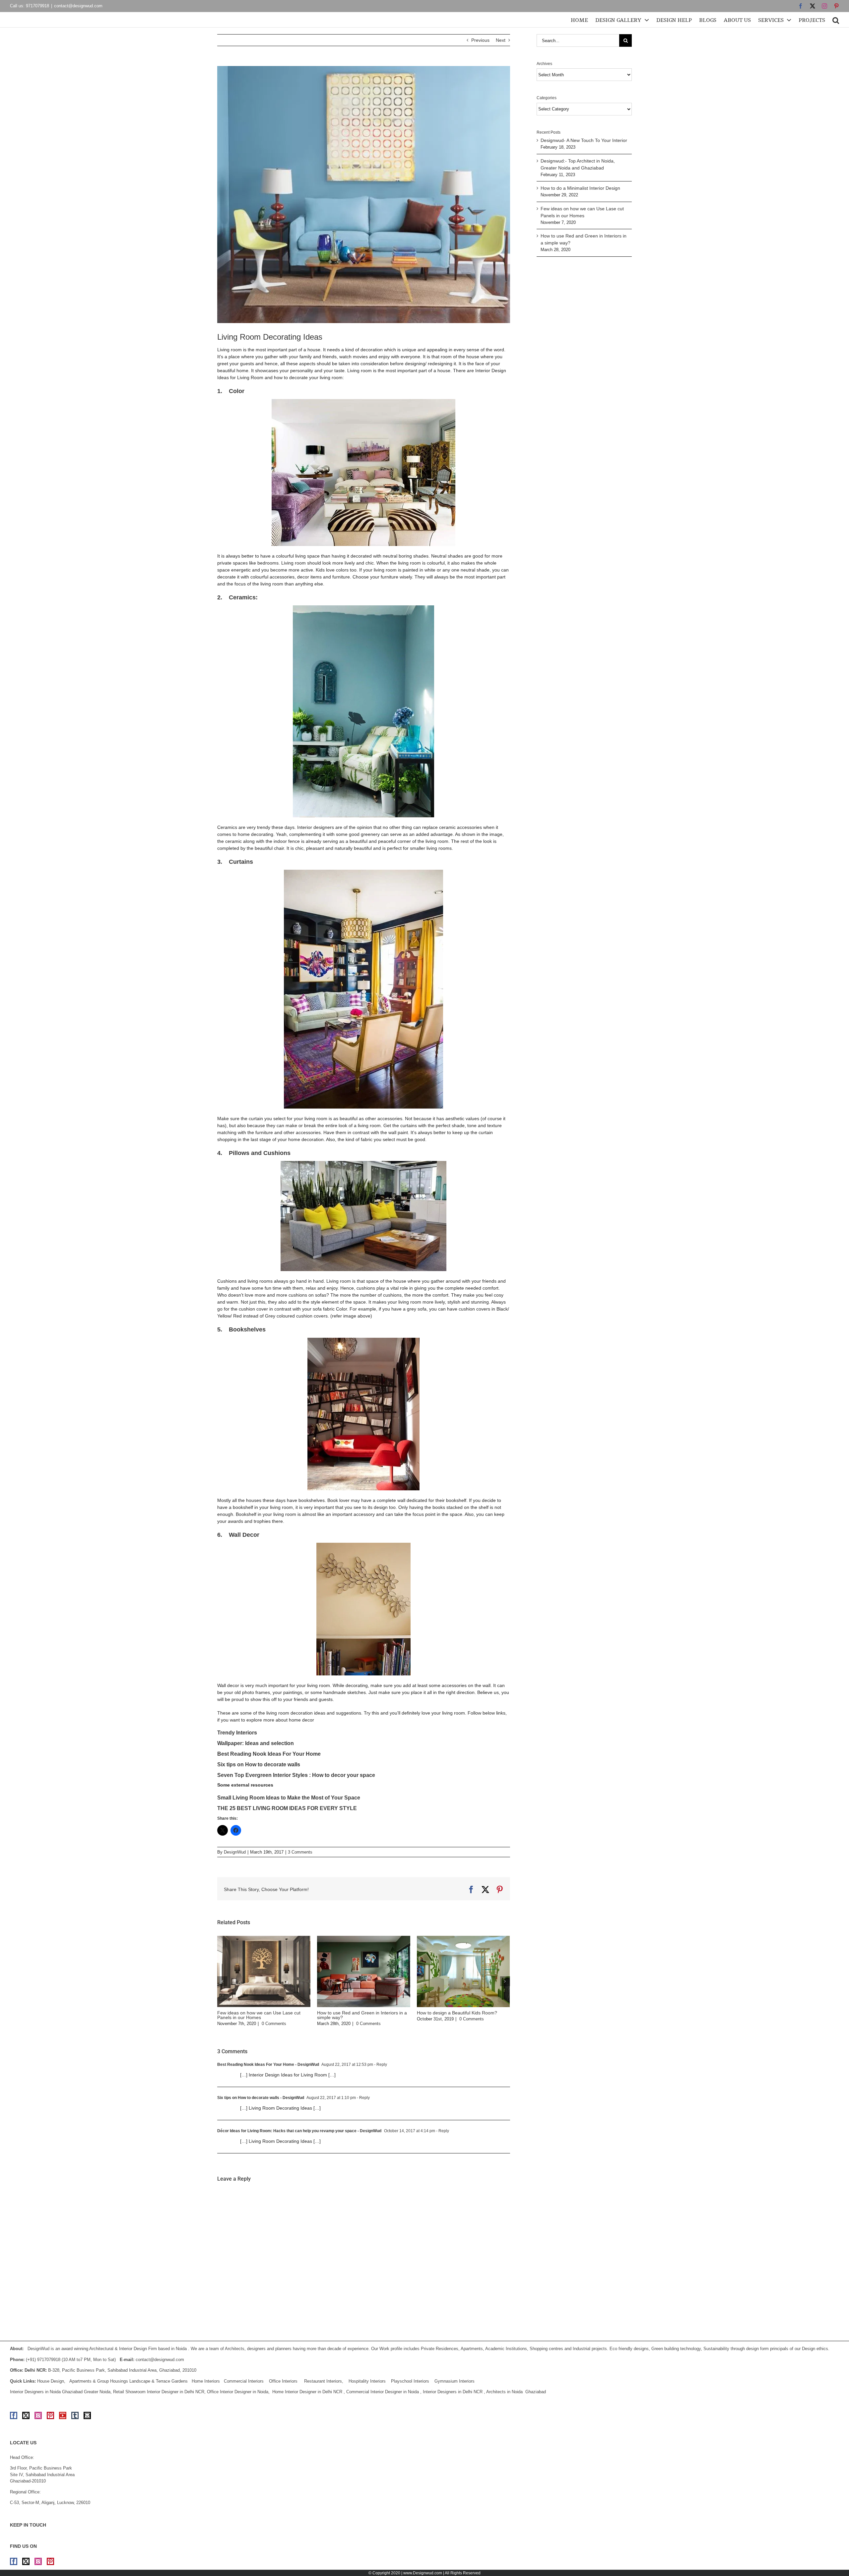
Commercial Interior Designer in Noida (383, 2392)
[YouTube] (63, 2415)
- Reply (380, 2065)
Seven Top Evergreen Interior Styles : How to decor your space (296, 1775)
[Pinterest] (50, 2415)
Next (501, 40)
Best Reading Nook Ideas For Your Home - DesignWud (268, 2065)
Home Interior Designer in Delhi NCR (307, 2392)
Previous (480, 40)
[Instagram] (38, 2415)
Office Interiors (283, 2381)
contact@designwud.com (78, 6)
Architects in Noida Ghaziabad (516, 2392)
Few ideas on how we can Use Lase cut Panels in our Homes (259, 2015)
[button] (836, 20)
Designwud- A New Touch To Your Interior (584, 140)
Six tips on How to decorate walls (259, 1764)
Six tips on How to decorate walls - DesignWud (261, 2098)
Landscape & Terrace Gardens (159, 2381)
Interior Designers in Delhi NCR (453, 2392)
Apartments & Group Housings (99, 2381)
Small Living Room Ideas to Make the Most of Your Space (289, 1798)
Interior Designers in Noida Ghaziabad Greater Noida (60, 2392)
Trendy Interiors (237, 1733)
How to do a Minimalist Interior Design (580, 188)
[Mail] (87, 2415)
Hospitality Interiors (367, 2381)
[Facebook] (14, 2415)
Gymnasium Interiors (455, 2381)
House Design (51, 2381)
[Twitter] (26, 2415)
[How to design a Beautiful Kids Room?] (463, 1938)
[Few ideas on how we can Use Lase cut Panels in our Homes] (264, 1938)
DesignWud (235, 1852)
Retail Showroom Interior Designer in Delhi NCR (159, 2392)
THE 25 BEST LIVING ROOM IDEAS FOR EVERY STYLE (287, 1808)
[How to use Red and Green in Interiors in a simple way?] (364, 1938)
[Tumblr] (75, 2415)
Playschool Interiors (410, 2381)
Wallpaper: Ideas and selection (256, 1743)
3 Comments (300, 1852)
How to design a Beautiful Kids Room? (457, 2013)
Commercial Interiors (244, 2381)
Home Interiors (206, 2381)
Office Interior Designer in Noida (238, 2392)
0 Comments (274, 2024)
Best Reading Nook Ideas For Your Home (269, 1754)
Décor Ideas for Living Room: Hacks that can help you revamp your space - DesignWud (299, 2131)
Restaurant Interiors (323, 2381)
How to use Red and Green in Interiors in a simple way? (362, 2015)
